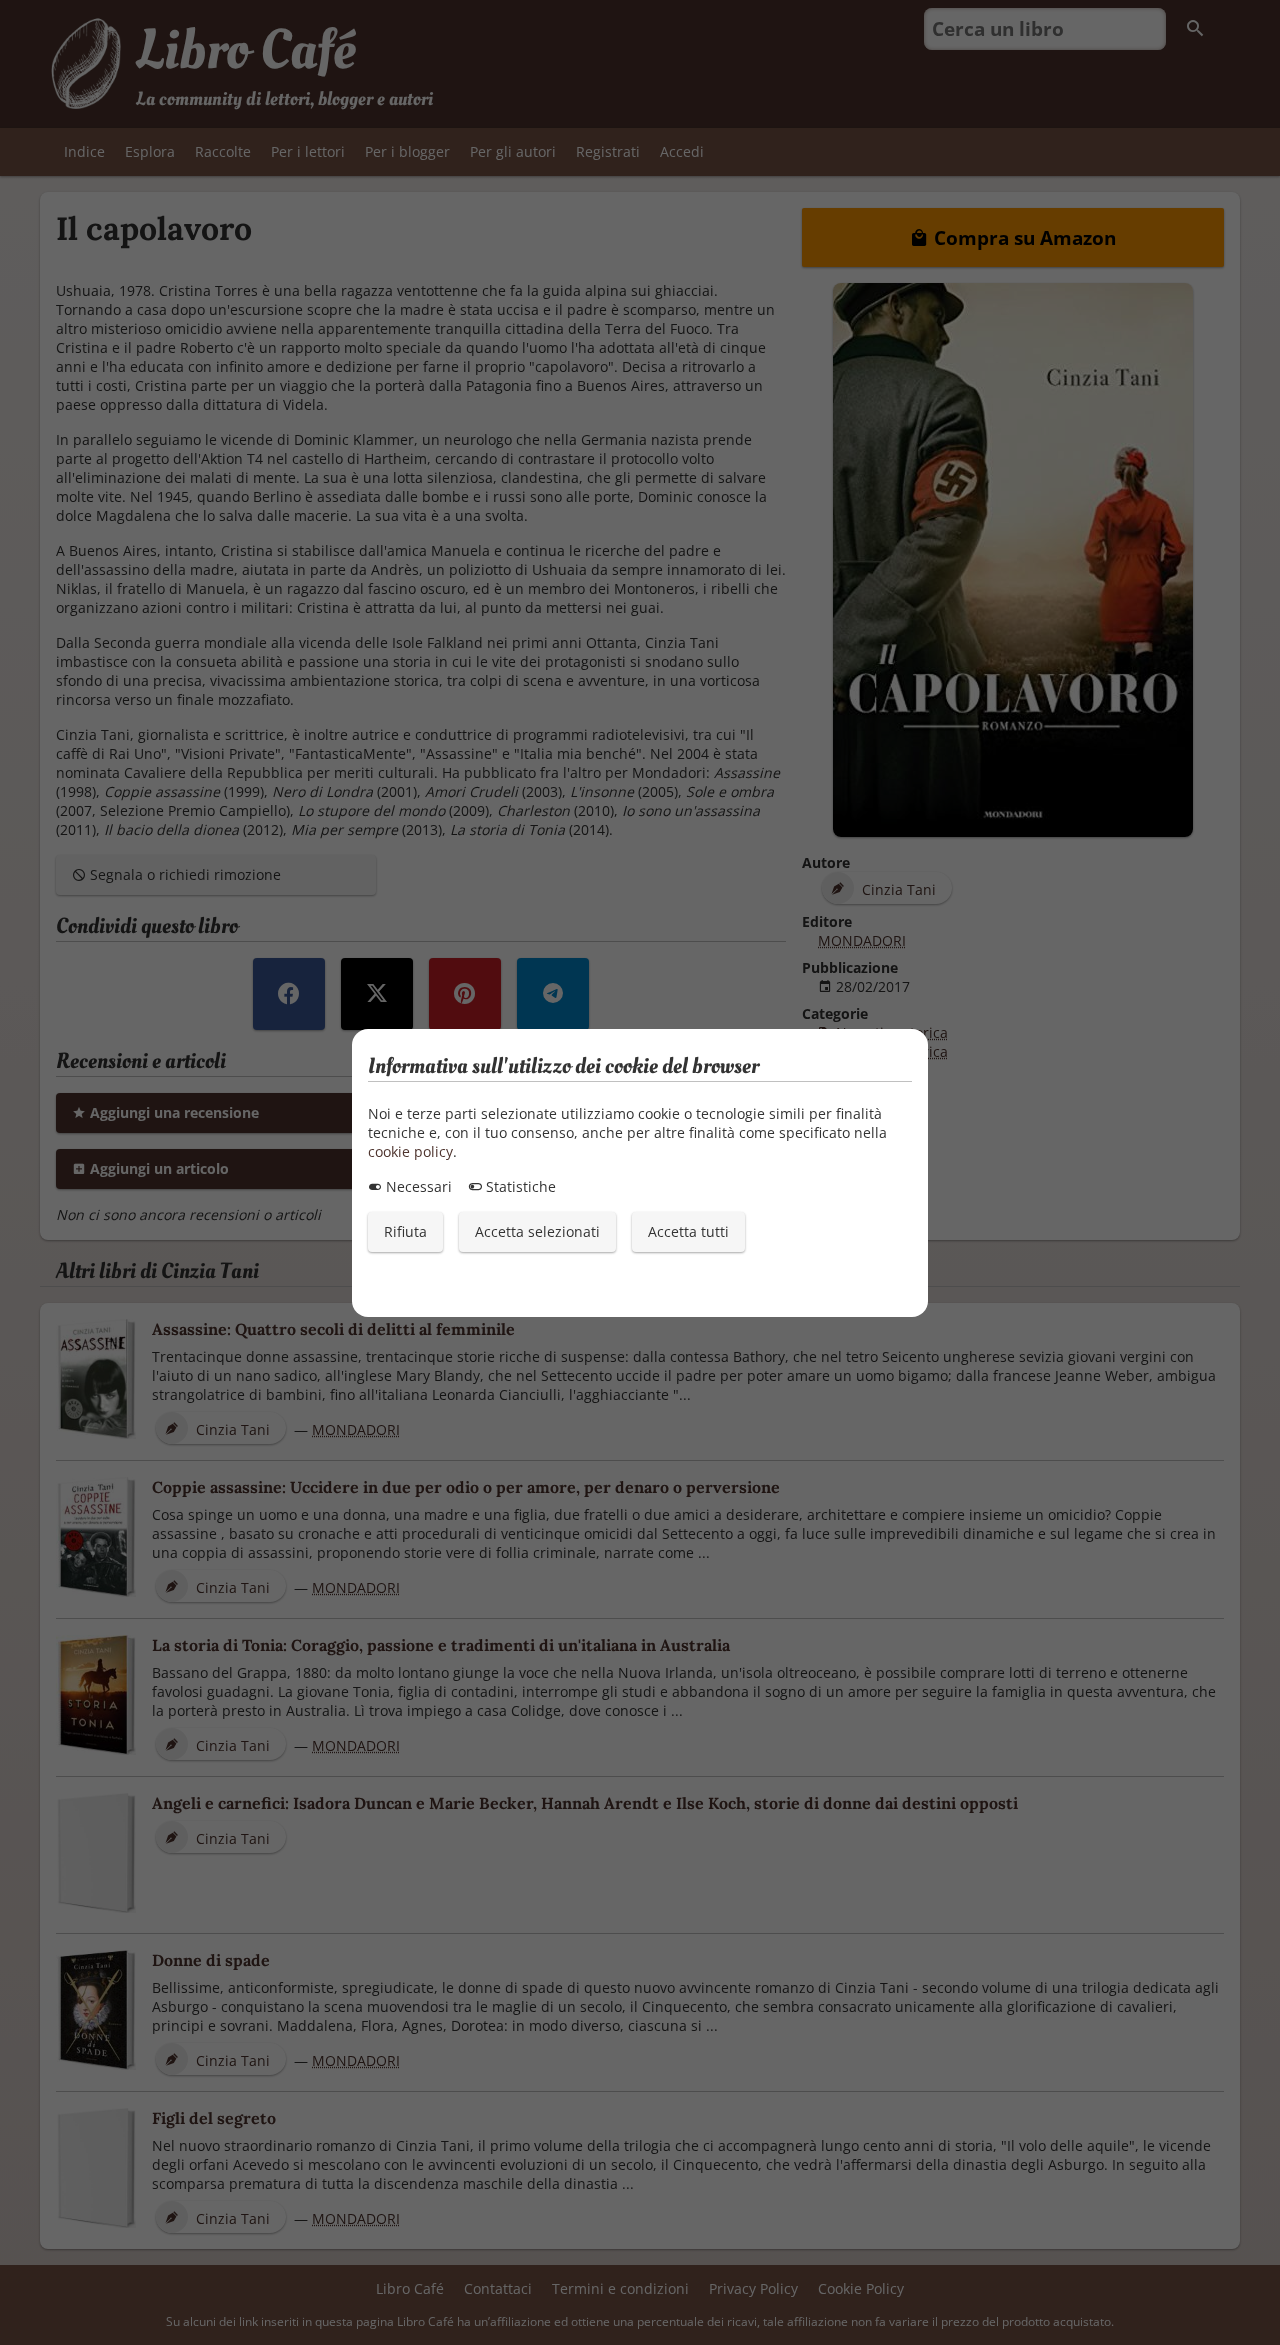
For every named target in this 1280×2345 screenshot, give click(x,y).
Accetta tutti (688, 1231)
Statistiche (519, 1186)
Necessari (417, 1186)
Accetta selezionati (537, 1231)
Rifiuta (405, 1231)
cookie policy (410, 1151)
